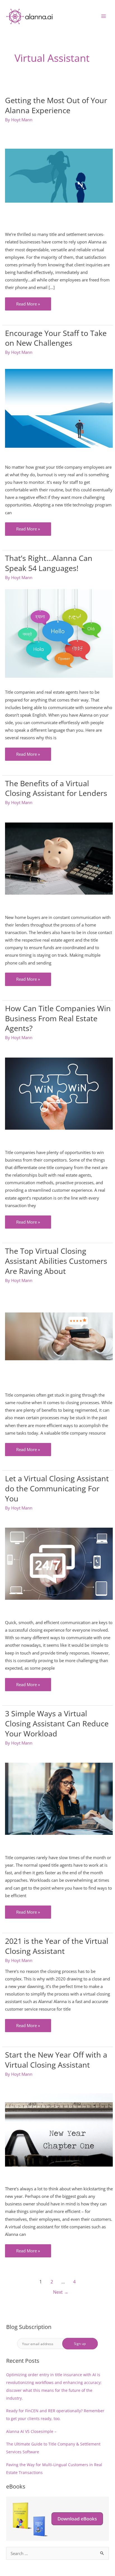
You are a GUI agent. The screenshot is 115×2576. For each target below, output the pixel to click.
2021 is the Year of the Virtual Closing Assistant (57, 1946)
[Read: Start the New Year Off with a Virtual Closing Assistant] (59, 2130)
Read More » (28, 306)
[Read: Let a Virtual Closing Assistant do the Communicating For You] (59, 1564)
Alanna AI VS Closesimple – (31, 2431)
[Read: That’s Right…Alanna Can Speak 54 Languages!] (59, 633)
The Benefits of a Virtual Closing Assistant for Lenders (56, 788)
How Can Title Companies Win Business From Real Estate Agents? (58, 1018)
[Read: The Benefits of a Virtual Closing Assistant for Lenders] (59, 859)
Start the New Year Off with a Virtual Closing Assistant (56, 2060)
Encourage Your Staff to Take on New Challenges (56, 338)
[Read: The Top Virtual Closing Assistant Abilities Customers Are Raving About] (59, 1336)
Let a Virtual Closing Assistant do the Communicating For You (57, 1488)
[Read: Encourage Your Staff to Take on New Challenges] (59, 408)
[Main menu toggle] (104, 16)
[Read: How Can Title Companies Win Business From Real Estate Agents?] (59, 1094)
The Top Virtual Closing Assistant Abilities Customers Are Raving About (56, 1261)
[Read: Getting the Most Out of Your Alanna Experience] (59, 176)
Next (61, 2292)
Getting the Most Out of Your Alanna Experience (56, 105)
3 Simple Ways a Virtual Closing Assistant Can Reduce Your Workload (57, 1723)
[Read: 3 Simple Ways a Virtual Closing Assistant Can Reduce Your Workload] (59, 1799)
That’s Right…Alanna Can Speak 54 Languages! (49, 563)
